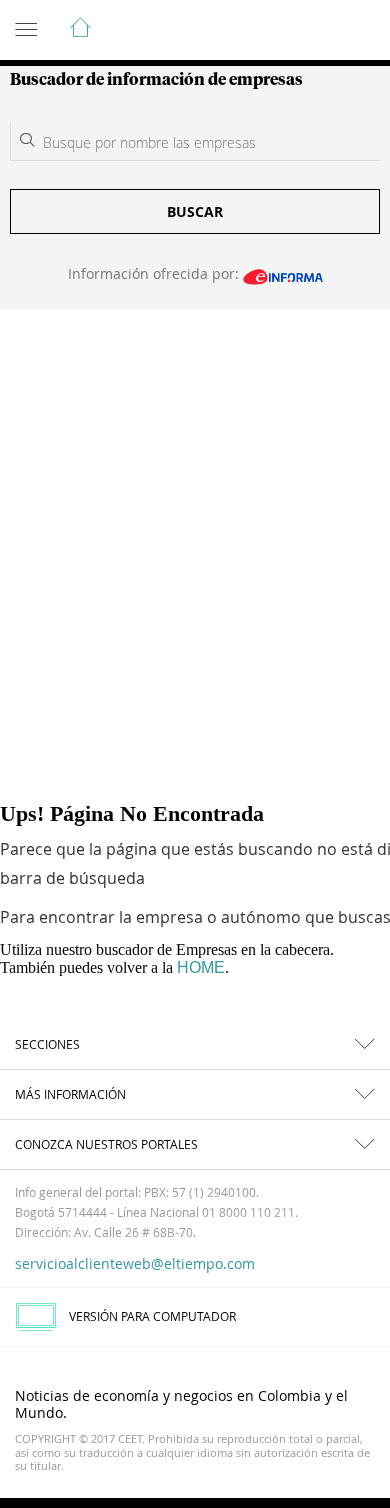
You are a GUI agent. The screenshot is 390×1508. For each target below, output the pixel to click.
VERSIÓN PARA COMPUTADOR (152, 1316)
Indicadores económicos (314, 31)
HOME (201, 967)
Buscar (195, 211)
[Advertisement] (195, 514)
